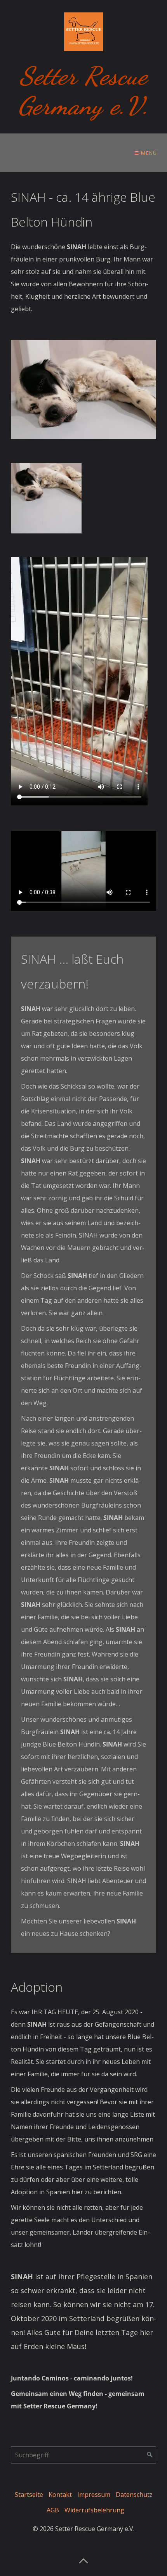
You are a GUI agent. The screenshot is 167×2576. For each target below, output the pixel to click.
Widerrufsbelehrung (94, 2510)
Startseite (29, 2495)
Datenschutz (134, 2495)
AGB (53, 2510)
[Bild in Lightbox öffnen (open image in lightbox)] (83, 390)
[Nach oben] (83, 2559)
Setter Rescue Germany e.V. (83, 91)
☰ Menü (146, 153)
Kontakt (60, 2495)
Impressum (94, 2495)
